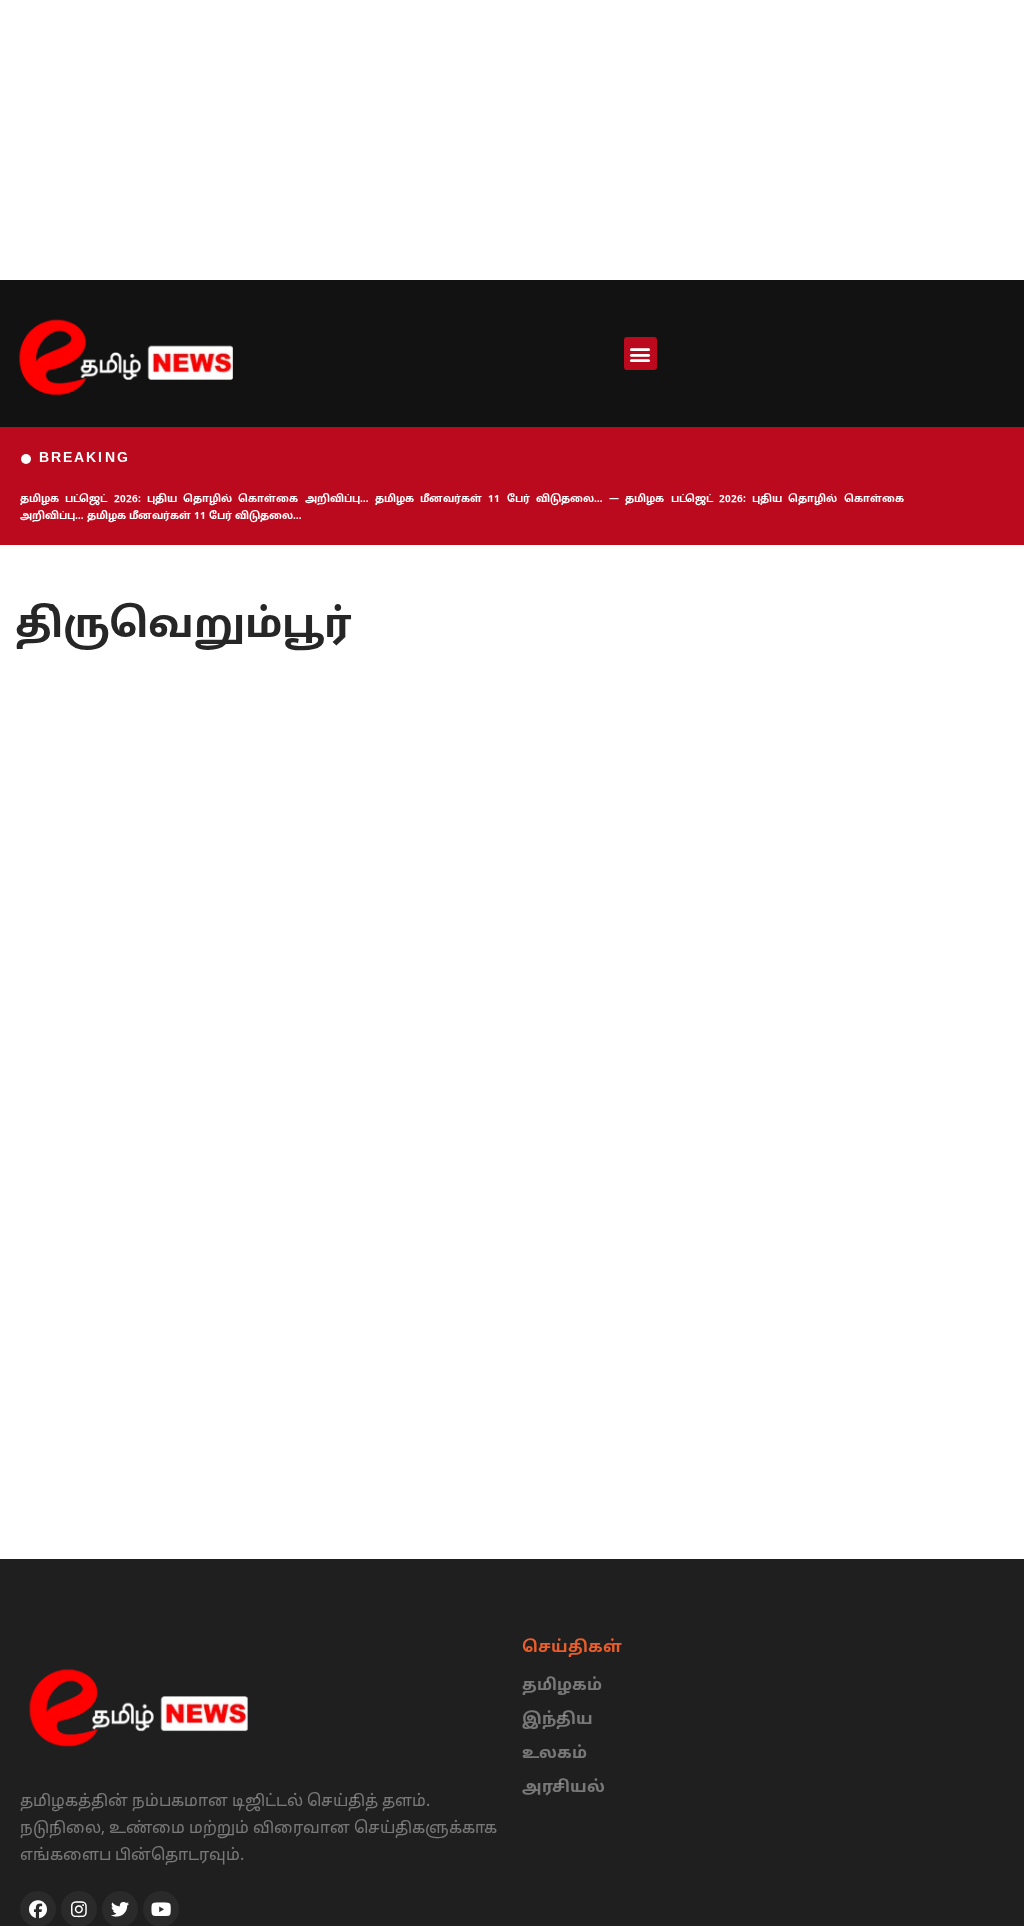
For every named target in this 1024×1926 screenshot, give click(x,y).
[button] (640, 353)
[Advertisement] (512, 140)
